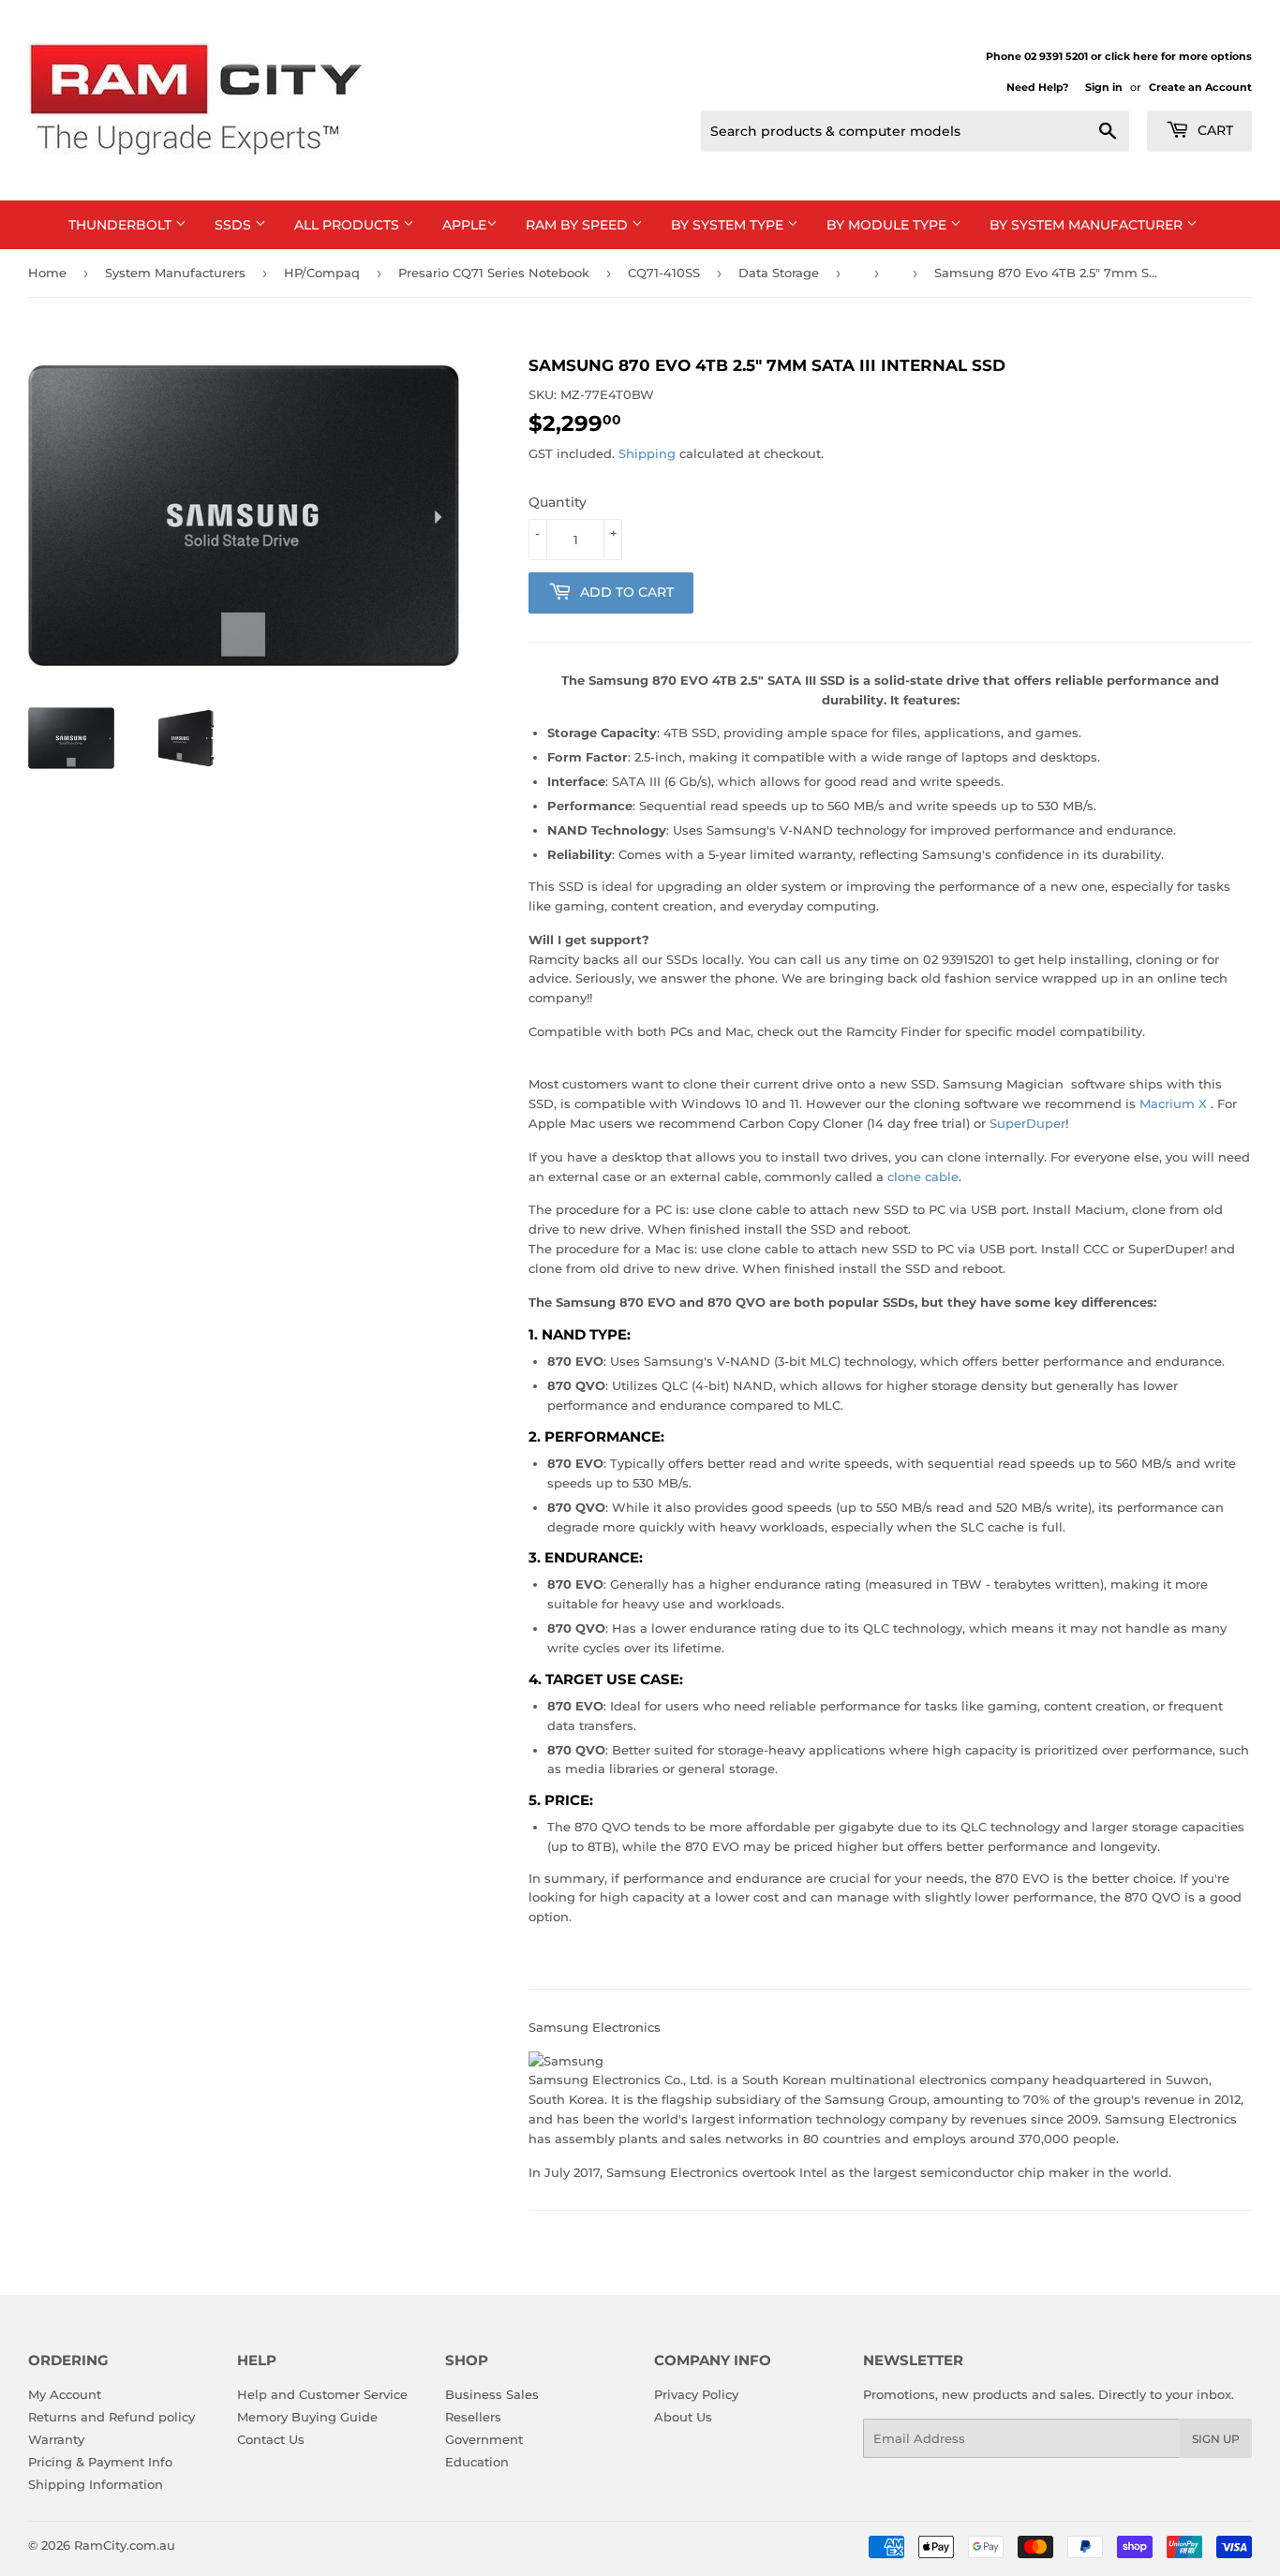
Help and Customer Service (322, 2394)
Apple (464, 225)
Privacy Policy (696, 2394)
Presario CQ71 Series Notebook (494, 273)
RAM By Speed (579, 225)
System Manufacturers (175, 273)
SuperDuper (1027, 1123)
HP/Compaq (322, 273)
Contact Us (271, 2439)
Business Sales (492, 2394)
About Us (683, 2417)
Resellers (473, 2417)
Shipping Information (96, 2484)
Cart (1213, 130)
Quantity (558, 502)
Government (484, 2439)
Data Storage (779, 273)
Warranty (56, 2439)
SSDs (235, 225)
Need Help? (1037, 87)
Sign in (1104, 87)
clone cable (923, 1177)
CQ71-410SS (664, 273)
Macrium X (1173, 1103)
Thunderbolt (122, 225)
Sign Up (1216, 2439)
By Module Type (888, 225)
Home (47, 273)
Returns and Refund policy (112, 2417)
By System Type (729, 225)
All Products (349, 225)
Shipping (647, 453)
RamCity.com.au (125, 2545)
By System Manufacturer (1088, 225)
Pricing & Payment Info (100, 2462)
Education (477, 2462)
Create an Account (1200, 87)
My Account (65, 2394)
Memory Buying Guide (307, 2417)
